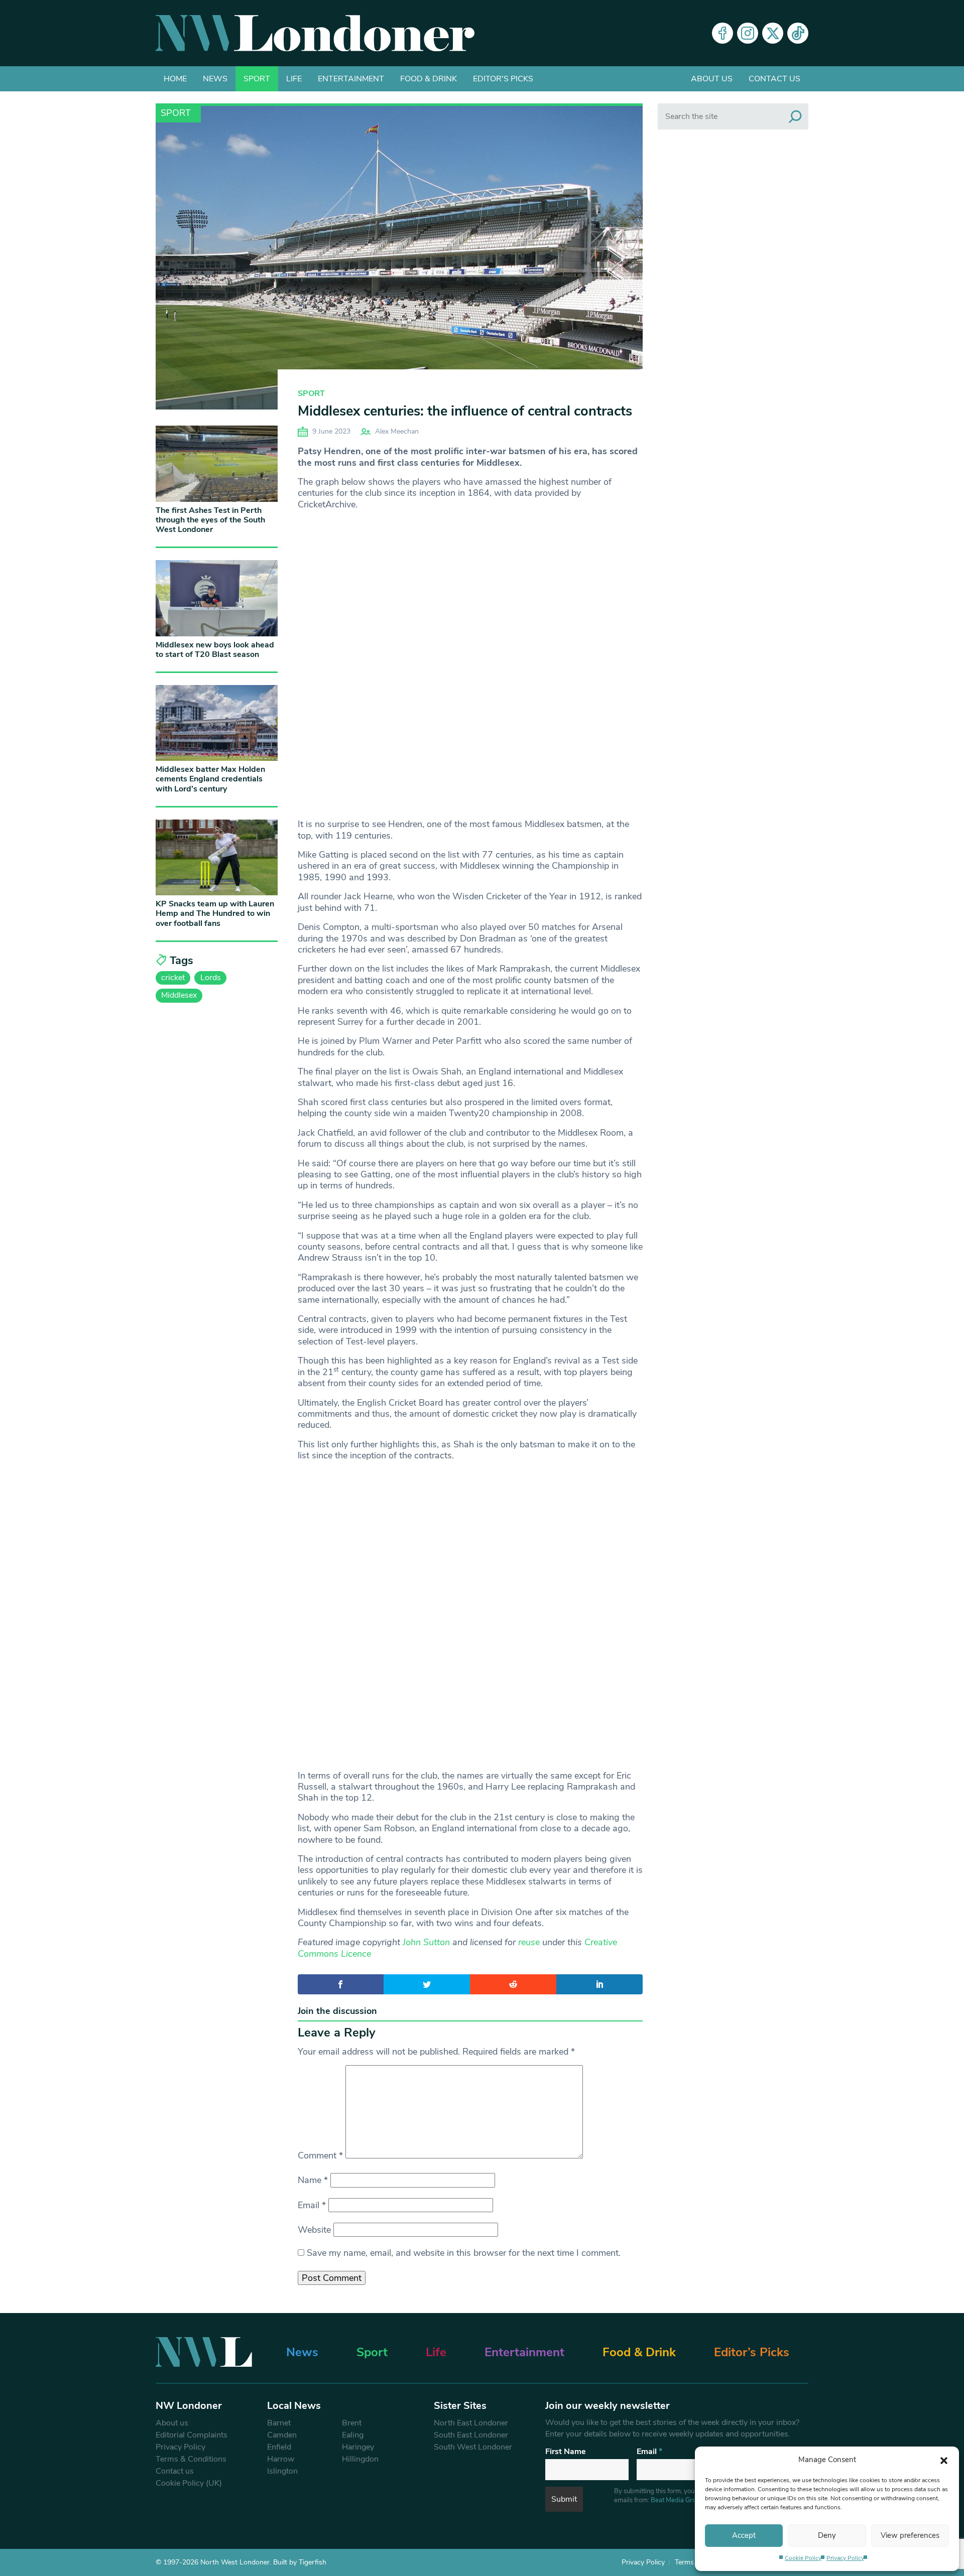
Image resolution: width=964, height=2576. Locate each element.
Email (312, 2205)
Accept (744, 2535)
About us (712, 79)
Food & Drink (429, 79)
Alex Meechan (397, 431)
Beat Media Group (677, 2500)
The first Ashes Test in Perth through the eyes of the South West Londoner (210, 520)
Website (314, 2230)
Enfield (279, 2447)
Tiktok (798, 33)
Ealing (353, 2435)
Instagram (748, 33)
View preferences (910, 2535)
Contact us (774, 79)
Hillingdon (360, 2459)
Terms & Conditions (191, 2459)
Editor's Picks (503, 79)
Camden (282, 2435)
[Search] (795, 116)
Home (175, 79)
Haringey (358, 2447)
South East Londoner (471, 2435)
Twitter (773, 33)
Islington (282, 2471)
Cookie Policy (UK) (189, 2483)
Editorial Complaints (192, 2435)
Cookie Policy (803, 2558)
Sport (257, 79)
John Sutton (426, 1942)
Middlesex (179, 995)
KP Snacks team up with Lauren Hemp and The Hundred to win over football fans (215, 913)
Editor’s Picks (752, 2352)
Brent (352, 2423)
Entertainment (351, 79)
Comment (320, 2155)
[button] (944, 2460)
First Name (566, 2452)
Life (294, 79)
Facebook (722, 33)
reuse (529, 1942)
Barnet (279, 2423)
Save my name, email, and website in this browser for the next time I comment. (464, 2253)
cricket (173, 978)
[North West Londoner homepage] (315, 33)
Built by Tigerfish (300, 2562)
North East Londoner (471, 2423)
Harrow (281, 2459)
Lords (211, 978)
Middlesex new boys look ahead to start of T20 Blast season (215, 650)
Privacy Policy (845, 2558)
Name (313, 2180)
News (215, 79)
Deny (827, 2535)
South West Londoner (473, 2447)
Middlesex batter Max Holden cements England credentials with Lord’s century (210, 779)
